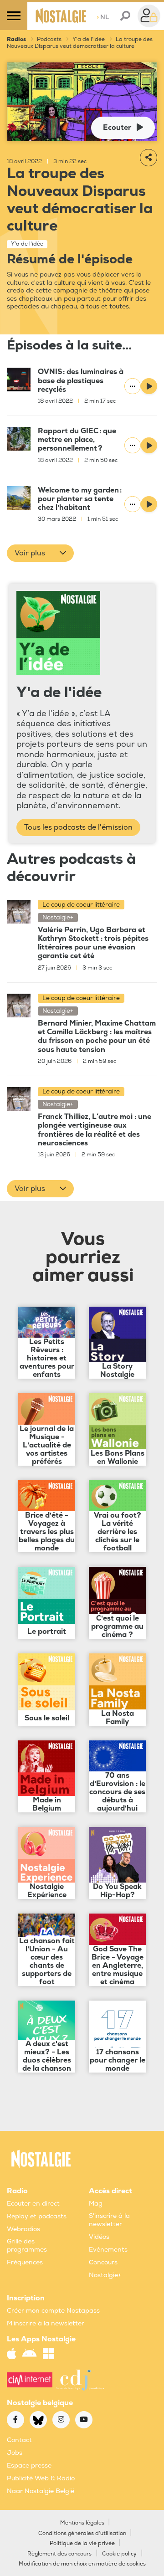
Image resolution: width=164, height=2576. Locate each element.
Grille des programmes (27, 2245)
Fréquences (25, 2262)
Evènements (108, 2250)
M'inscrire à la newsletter (46, 2323)
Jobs (15, 2453)
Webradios (23, 2229)
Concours (103, 2262)
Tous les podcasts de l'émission (78, 827)
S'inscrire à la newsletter (109, 2220)
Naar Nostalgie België (41, 2491)
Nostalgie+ (105, 2275)
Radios (16, 39)
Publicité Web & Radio (41, 2478)
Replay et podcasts (37, 2216)
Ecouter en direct (33, 2204)
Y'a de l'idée (89, 39)
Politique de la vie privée (82, 2543)
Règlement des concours (59, 2554)
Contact (19, 2440)
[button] (40, 553)
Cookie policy (119, 2554)
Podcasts (49, 39)
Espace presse (29, 2466)
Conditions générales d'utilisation (82, 2533)
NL (103, 17)
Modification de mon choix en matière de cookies (82, 2564)
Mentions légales (82, 2523)
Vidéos (99, 2237)
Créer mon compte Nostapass (53, 2311)
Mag (96, 2204)
